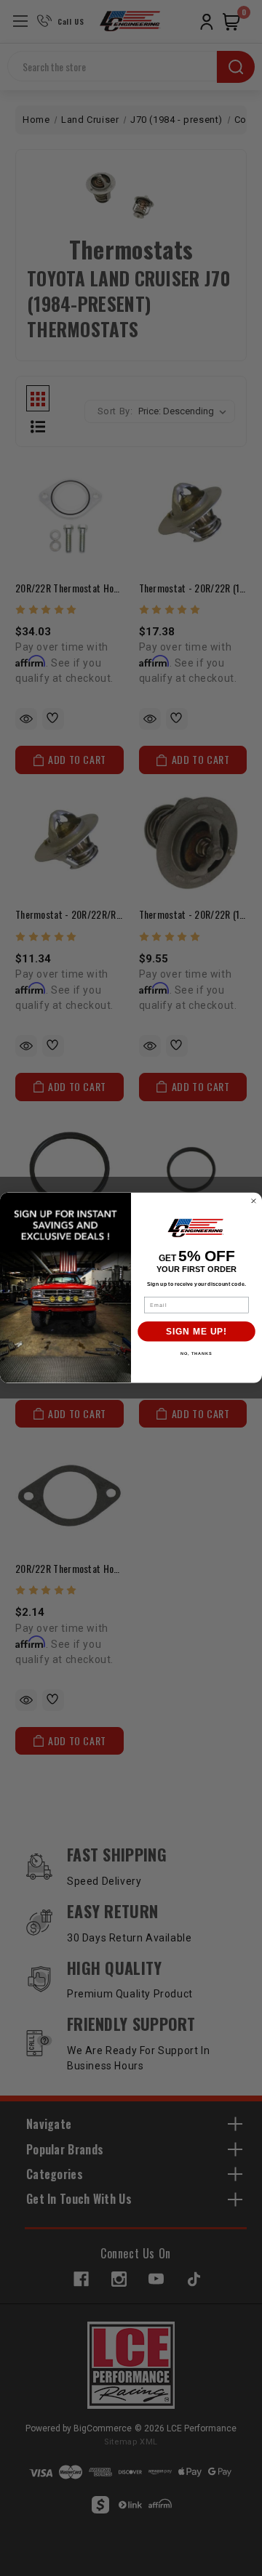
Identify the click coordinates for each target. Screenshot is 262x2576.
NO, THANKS (196, 1353)
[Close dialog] (254, 1202)
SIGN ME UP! (196, 1332)
